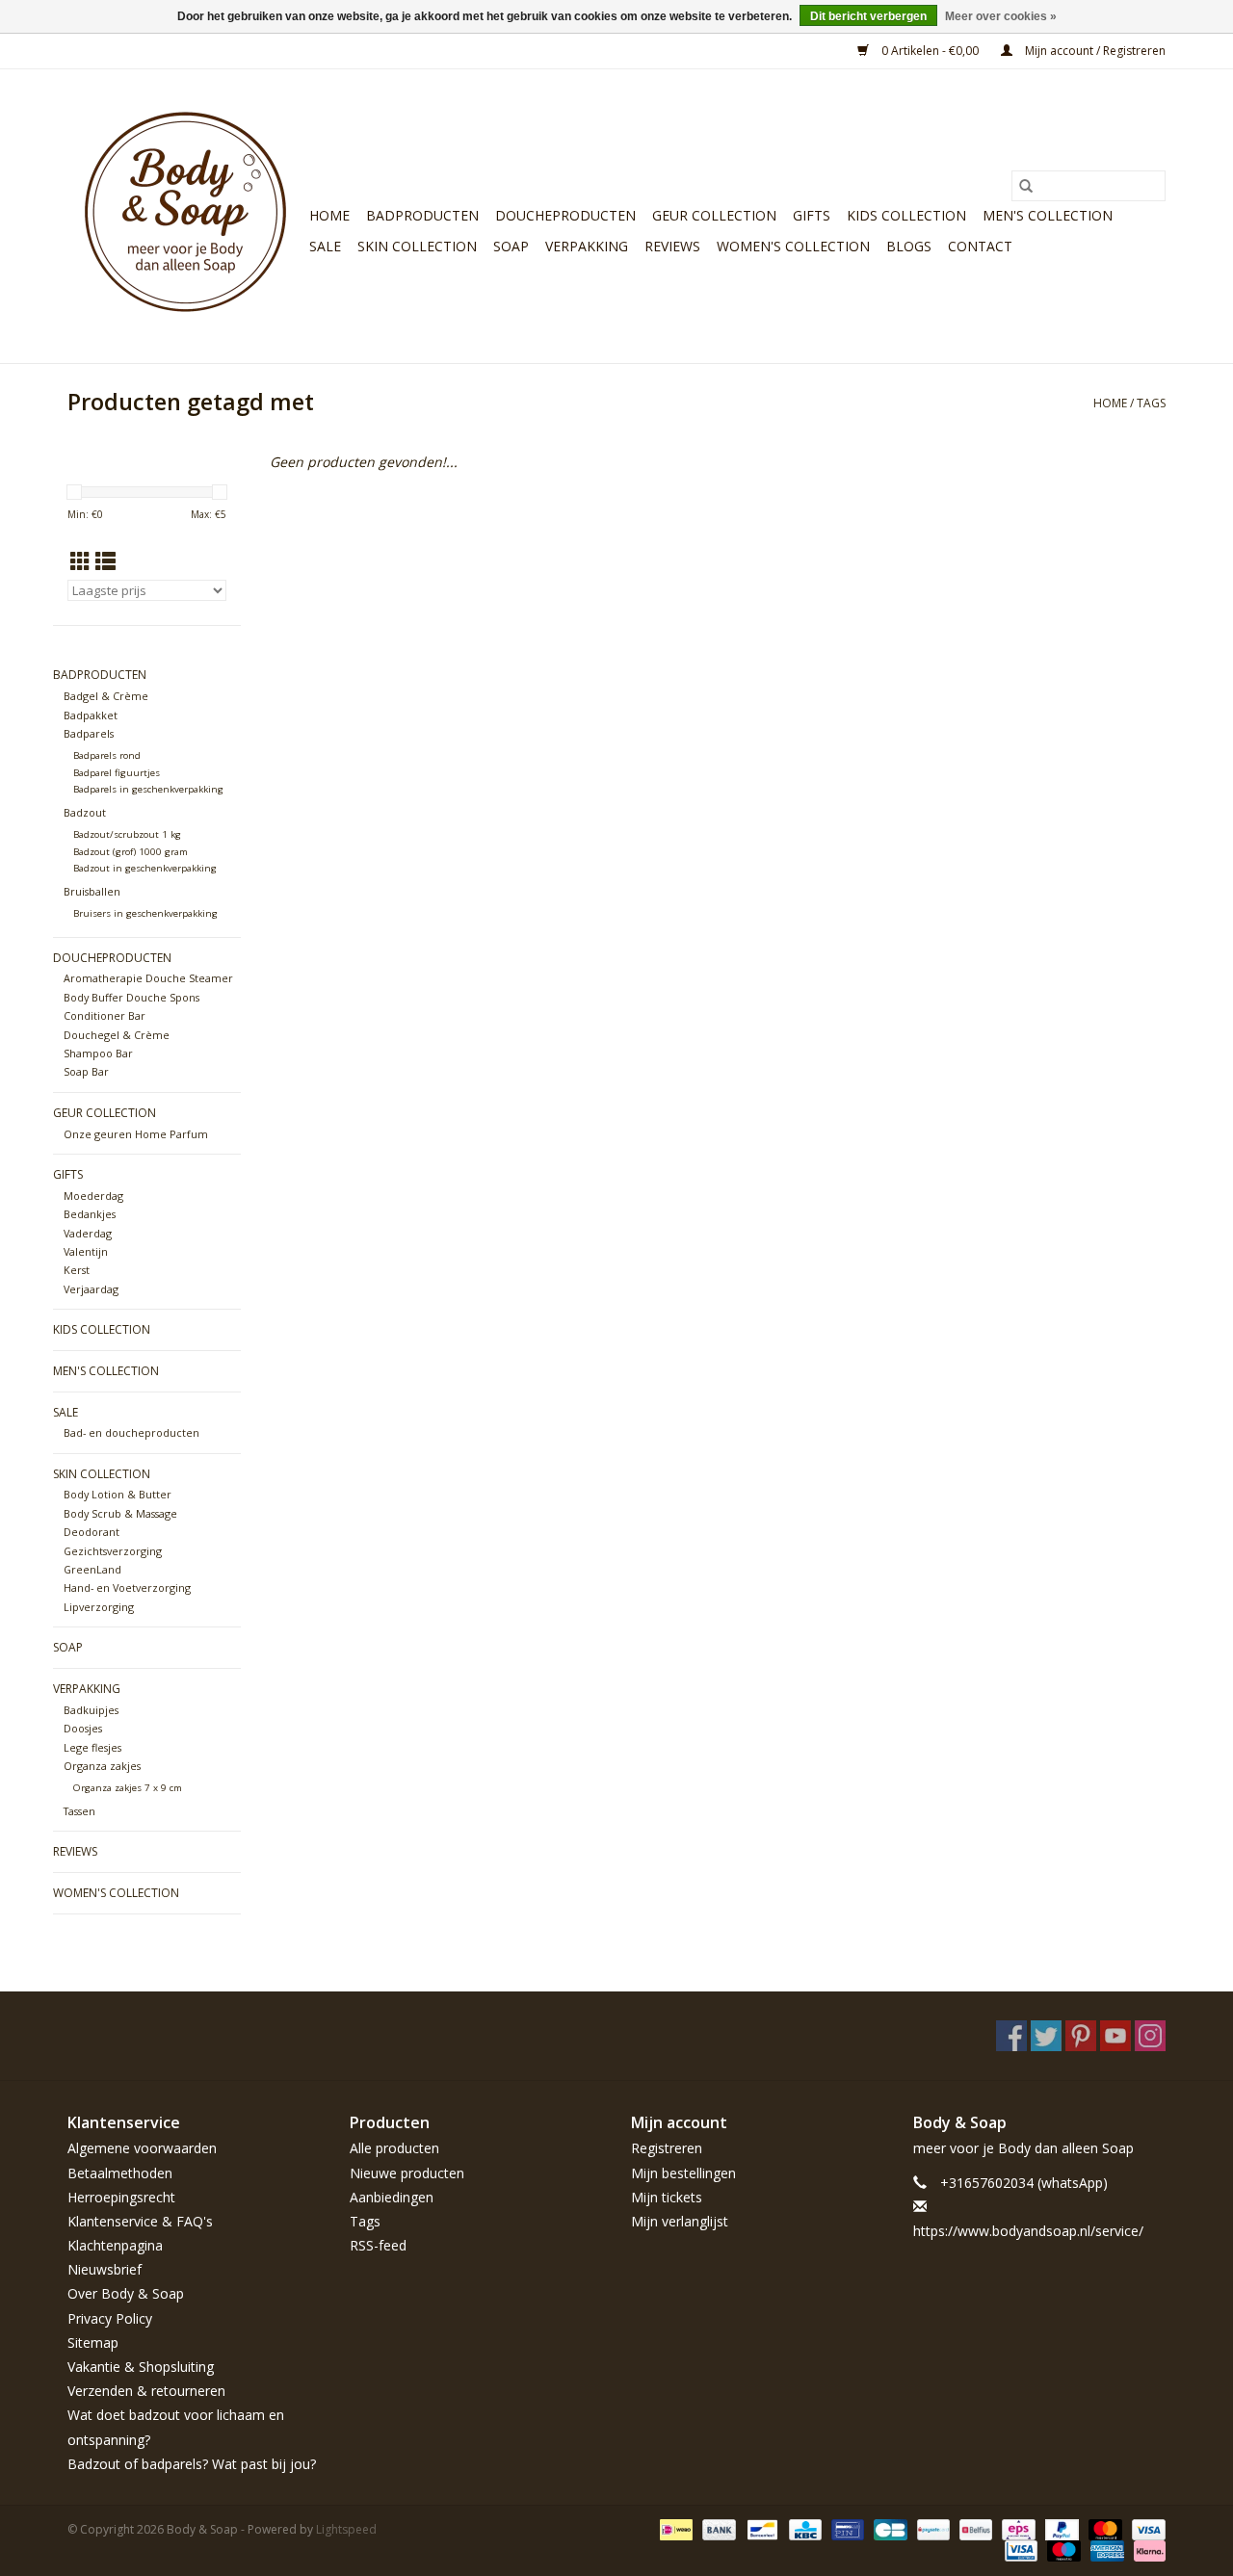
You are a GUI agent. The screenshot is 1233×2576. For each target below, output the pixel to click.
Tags (1151, 403)
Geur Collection (714, 215)
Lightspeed (346, 2529)
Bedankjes (90, 1214)
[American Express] (1105, 2550)
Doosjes (83, 1728)
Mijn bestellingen (683, 2173)
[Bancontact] (760, 2528)
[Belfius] (974, 2528)
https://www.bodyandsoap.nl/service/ (1028, 2231)
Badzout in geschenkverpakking (145, 868)
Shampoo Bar (98, 1053)
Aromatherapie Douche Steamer (148, 978)
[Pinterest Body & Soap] (1081, 2036)
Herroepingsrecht (121, 2197)
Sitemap (93, 2342)
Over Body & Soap (126, 2293)
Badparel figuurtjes (117, 773)
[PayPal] (1060, 2528)
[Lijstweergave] (105, 561)
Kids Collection (906, 215)
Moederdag (93, 1196)
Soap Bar (86, 1071)
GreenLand (92, 1569)
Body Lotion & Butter (118, 1494)
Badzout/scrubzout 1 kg (127, 834)
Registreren (667, 2148)
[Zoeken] (1026, 186)
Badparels (89, 733)
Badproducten (422, 215)
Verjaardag (91, 1289)
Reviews (672, 246)
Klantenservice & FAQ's (140, 2221)
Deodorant (92, 1532)
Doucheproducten (565, 215)
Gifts (812, 215)
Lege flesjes (92, 1747)
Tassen (79, 1811)
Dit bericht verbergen (868, 16)
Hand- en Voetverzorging (127, 1587)
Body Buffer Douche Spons (131, 997)
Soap (511, 246)
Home (329, 215)
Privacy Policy (110, 2318)
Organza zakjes (102, 1766)
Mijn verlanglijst (680, 2221)
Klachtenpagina (115, 2245)
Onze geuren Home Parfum (136, 1134)
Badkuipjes (91, 1710)
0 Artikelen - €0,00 (930, 51)
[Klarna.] (1146, 2550)
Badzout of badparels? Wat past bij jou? (192, 2464)
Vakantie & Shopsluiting (141, 2367)
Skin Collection (417, 246)
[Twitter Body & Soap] (1046, 2036)
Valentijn (86, 1251)
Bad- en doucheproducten (131, 1432)
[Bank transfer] (717, 2528)
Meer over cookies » (1001, 16)
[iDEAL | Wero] (674, 2528)
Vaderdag (88, 1233)
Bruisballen (92, 891)
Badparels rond (107, 755)
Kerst (77, 1270)
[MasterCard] (1103, 2528)
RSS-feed (378, 2245)
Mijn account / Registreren (1094, 51)
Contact (980, 246)
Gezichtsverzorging (113, 1551)
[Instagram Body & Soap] (1150, 2036)
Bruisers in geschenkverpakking (145, 913)
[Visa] (1145, 2528)
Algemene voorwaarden (142, 2148)
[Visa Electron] (1019, 2550)
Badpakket (91, 715)
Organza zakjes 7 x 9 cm (128, 1788)
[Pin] (846, 2528)
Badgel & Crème (106, 696)
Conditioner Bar (105, 1015)
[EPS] (1016, 2528)
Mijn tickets (667, 2197)
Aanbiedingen (392, 2197)
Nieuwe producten (407, 2173)
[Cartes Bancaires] (888, 2528)
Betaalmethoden (120, 2173)
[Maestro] (1062, 2550)
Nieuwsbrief (105, 2269)
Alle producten (394, 2148)
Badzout (85, 812)
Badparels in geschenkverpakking (148, 789)
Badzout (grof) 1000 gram (131, 852)
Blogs (909, 246)
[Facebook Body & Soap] (1011, 2036)
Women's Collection (793, 246)
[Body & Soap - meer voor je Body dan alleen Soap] (185, 216)
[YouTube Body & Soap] (1115, 2036)
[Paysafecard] (931, 2528)
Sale (325, 246)
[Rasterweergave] (80, 561)
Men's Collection (1048, 215)
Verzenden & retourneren (146, 2391)
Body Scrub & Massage (120, 1513)
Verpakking (587, 246)
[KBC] (803, 2528)
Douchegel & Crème (117, 1035)
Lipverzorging (99, 1607)
